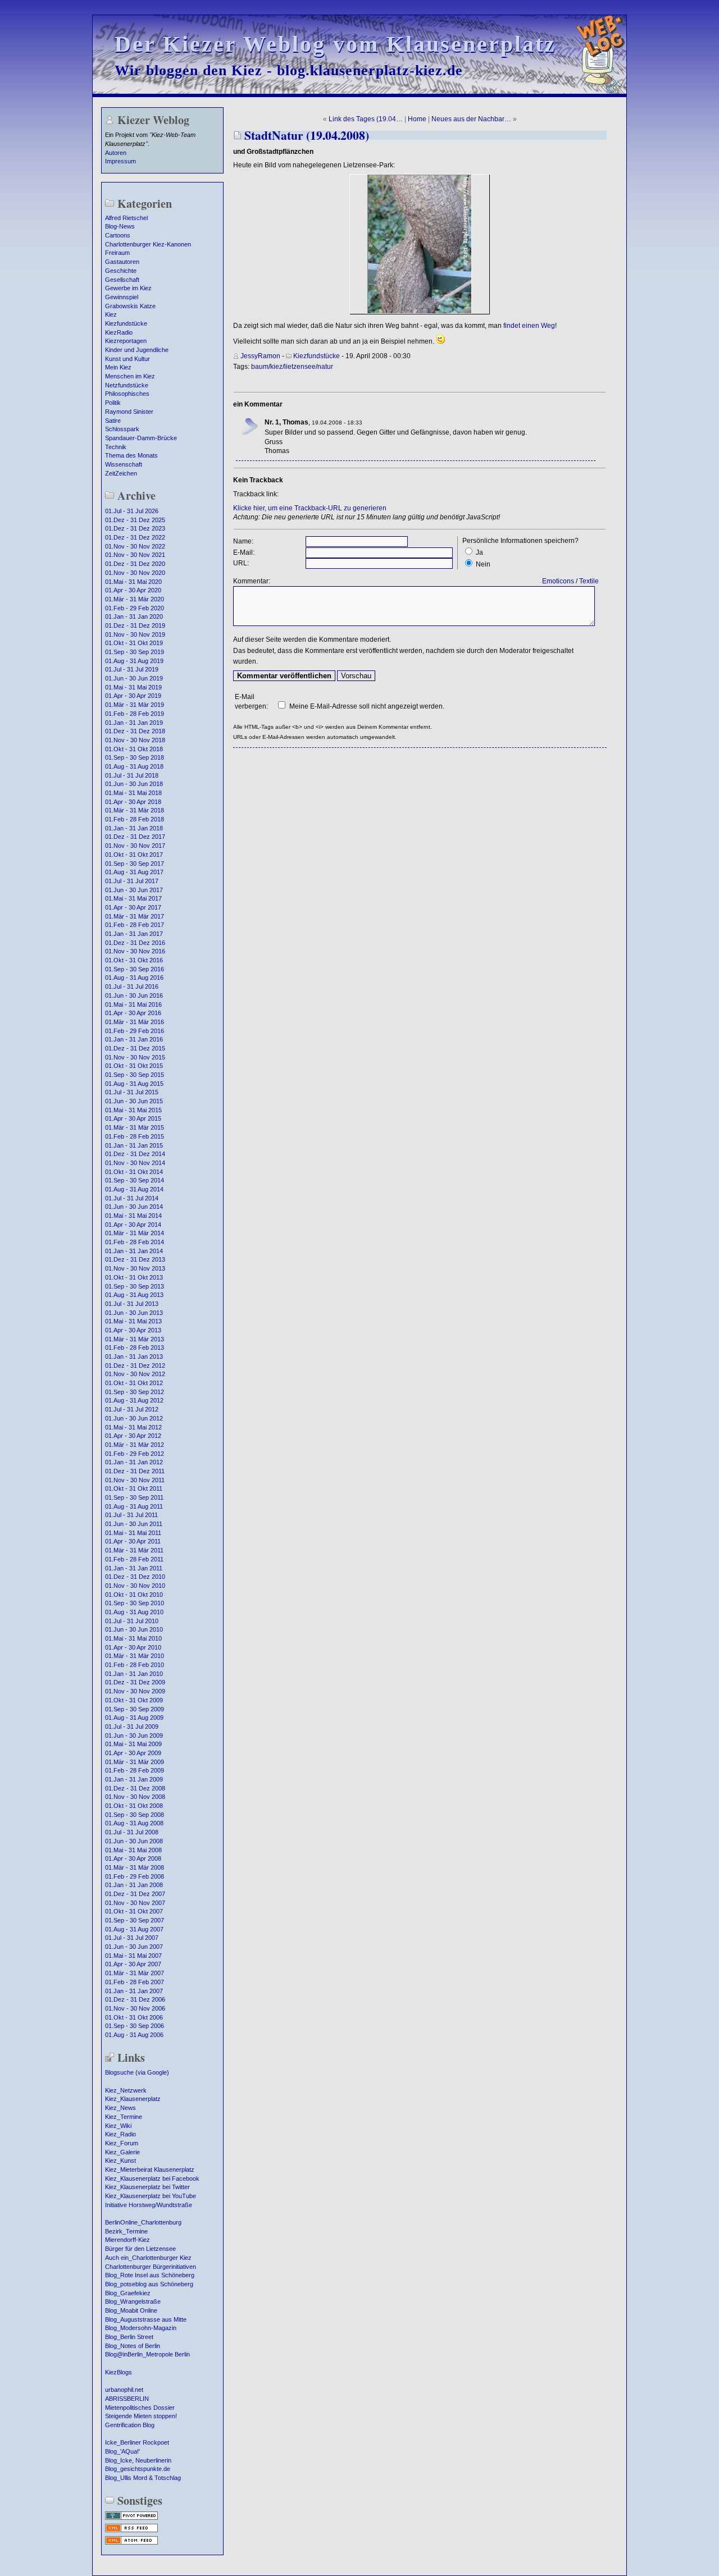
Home (417, 119)
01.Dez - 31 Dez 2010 (135, 1577)
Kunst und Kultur (128, 359)
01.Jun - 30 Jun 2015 (134, 1101)
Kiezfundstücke (126, 323)
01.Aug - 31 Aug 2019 (134, 661)
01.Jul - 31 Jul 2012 (132, 1409)
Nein (483, 564)
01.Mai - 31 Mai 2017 (133, 898)
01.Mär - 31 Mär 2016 (135, 1022)
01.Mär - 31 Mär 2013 (135, 1339)
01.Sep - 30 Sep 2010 (135, 1603)
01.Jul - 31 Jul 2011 (131, 1515)
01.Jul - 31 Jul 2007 (132, 1938)
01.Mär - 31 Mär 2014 (135, 1233)
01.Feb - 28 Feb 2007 (135, 1982)
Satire (113, 421)
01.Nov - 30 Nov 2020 (135, 573)
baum (260, 367)
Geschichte (121, 271)
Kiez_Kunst (120, 2161)
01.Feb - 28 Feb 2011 (134, 1559)
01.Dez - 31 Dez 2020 (135, 564)
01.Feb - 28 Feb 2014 (135, 1242)
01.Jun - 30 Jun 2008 (134, 1841)
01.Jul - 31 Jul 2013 (132, 1304)
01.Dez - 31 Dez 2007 (135, 1894)
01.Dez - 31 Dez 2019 (135, 625)
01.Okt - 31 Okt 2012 (134, 1383)
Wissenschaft (124, 464)
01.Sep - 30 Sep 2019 (135, 652)
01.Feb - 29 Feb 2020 (135, 608)
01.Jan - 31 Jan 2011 (134, 1568)
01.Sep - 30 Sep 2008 (135, 1815)
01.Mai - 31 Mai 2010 (133, 1638)
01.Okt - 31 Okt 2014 (134, 1172)
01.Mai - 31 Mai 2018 (133, 793)
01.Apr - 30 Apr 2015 (133, 1118)
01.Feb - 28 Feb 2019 (135, 714)
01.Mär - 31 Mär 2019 (135, 705)
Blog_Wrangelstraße (133, 2301)
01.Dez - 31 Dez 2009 (135, 1682)
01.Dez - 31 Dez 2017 (135, 837)
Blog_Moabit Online (131, 2310)
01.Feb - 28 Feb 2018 (135, 819)
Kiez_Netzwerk (126, 2090)
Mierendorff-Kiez (128, 2240)
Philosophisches (127, 394)
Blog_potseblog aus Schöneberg (149, 2284)
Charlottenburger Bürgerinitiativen (151, 2267)
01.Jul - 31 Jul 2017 (132, 881)
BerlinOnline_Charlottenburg (143, 2222)
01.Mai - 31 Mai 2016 (133, 1004)
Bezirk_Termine (126, 2231)
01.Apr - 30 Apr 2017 (133, 907)
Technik (116, 447)
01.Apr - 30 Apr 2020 (133, 590)
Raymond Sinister (129, 412)
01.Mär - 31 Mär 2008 (135, 1867)
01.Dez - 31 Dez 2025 (135, 520)
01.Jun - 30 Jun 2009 (134, 1735)
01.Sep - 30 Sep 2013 (135, 1286)
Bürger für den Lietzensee (140, 2249)
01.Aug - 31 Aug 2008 (134, 1823)
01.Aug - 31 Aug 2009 (134, 1718)
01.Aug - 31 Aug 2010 (134, 1612)
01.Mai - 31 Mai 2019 (133, 687)
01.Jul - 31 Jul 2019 (132, 669)
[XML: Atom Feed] (131, 2543)
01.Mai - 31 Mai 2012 (133, 1427)
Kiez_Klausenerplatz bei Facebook (152, 2178)
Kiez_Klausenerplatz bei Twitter (147, 2187)
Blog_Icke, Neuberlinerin (138, 2460)
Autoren (116, 153)
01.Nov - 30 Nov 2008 (135, 1797)
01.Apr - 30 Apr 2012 (133, 1436)
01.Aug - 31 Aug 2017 (134, 872)
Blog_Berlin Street (129, 2337)
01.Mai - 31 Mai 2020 (133, 582)
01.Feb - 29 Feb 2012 (135, 1454)
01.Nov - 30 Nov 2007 (135, 1903)
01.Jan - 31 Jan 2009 (134, 1779)
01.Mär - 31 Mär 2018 (135, 810)
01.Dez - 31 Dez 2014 (135, 1154)
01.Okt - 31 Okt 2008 (134, 1806)
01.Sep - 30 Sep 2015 (135, 1075)
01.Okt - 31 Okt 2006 (134, 2017)
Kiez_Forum (122, 2143)
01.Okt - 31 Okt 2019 (134, 643)
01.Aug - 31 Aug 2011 (134, 1506)
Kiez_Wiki (118, 2126)
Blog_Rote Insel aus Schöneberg (150, 2275)
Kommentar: (252, 581)
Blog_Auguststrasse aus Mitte (146, 2319)
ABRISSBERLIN (127, 2399)
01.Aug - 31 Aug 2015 (134, 1084)
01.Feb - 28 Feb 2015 (135, 1136)
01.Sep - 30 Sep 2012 (135, 1392)
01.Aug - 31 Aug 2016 (134, 978)
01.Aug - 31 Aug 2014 (134, 1189)
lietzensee (300, 367)
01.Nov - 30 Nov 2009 (135, 1691)
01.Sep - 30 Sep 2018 (135, 757)
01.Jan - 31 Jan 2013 (134, 1356)
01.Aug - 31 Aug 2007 (134, 1929)
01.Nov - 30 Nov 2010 (135, 1586)
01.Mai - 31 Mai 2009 (133, 1744)
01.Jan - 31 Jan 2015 (134, 1145)
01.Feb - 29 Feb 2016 (135, 1031)
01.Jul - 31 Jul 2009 (132, 1727)
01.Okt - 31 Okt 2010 (134, 1595)
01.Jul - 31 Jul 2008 (132, 1832)
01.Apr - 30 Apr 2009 (133, 1753)
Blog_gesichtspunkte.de (138, 2469)
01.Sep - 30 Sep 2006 (135, 2026)
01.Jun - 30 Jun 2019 (134, 678)
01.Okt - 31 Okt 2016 (134, 960)
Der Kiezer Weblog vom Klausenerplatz (335, 44)
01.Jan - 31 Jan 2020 (134, 616)
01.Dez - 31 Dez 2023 (135, 528)
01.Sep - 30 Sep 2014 (135, 1180)
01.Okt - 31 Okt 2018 (134, 749)
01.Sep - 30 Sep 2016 (135, 969)
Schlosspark (122, 429)
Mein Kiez (118, 367)
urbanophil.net (124, 2390)
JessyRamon (260, 356)
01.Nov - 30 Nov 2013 (135, 1268)
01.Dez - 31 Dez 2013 (135, 1259)
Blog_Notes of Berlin (133, 2346)
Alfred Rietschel (126, 218)
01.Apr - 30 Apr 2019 (133, 696)
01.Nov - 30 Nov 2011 (135, 1480)
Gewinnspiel (122, 297)
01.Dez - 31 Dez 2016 (135, 943)
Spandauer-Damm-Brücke (141, 438)
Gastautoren (122, 262)
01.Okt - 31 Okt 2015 (134, 1066)
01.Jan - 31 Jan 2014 (134, 1251)
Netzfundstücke (127, 385)
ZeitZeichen (121, 473)
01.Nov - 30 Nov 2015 (135, 1057)
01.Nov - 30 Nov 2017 (135, 846)
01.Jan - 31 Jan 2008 (134, 1885)
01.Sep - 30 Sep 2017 (135, 864)
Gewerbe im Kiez (128, 288)
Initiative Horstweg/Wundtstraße (149, 2205)
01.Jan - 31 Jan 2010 (134, 1674)
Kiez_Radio (120, 2134)
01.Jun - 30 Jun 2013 (134, 1313)
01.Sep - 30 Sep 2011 (134, 1497)
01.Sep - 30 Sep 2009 (135, 1709)
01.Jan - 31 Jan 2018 (134, 828)
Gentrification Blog (130, 2425)
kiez (276, 367)
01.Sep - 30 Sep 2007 (135, 1920)
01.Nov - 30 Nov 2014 (135, 1163)
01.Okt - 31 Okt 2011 (134, 1488)
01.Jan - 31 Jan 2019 (134, 723)
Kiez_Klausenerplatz (133, 2099)
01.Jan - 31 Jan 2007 (134, 1991)
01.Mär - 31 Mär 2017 (135, 916)
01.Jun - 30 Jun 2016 (134, 995)
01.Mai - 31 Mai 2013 (133, 1321)
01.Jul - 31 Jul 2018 (132, 775)
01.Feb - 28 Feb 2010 (135, 1665)
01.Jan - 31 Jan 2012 (134, 1462)
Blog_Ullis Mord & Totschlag (143, 2478)
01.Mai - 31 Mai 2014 (133, 1216)
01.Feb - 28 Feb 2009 (135, 1770)
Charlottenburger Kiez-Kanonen (148, 244)
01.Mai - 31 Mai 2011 (133, 1533)
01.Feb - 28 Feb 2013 (135, 1348)
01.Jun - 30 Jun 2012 (134, 1418)
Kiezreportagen (126, 341)
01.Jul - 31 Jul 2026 (132, 511)
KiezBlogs (119, 2372)
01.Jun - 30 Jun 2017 (134, 890)
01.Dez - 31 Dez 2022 (135, 537)
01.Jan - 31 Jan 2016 (134, 1039)
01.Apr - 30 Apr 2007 (133, 1964)
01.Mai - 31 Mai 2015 (133, 1110)
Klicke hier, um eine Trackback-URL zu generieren (310, 508)
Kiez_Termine (124, 2117)
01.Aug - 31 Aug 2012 (134, 1400)
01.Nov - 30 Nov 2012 (135, 1374)
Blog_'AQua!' (122, 2451)
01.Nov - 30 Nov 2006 (135, 2008)
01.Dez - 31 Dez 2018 (135, 731)
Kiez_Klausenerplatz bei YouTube (151, 2196)
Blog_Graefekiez (128, 2293)
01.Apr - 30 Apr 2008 (133, 1858)
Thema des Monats (131, 455)
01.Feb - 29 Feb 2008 (135, 1876)
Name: (243, 541)
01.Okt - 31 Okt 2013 (134, 1277)
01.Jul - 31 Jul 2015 (132, 1092)
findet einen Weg (529, 326)
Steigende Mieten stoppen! (141, 2416)
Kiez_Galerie (122, 2152)
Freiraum (117, 253)
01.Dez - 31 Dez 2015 (135, 1048)
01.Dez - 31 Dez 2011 (135, 1471)
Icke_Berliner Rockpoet (137, 2442)
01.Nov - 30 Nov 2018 (135, 740)
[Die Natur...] (420, 312)
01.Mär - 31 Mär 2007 (135, 1973)
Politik (113, 403)
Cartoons (118, 235)
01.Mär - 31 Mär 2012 (135, 1445)
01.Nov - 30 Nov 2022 (135, 546)
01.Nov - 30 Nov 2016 (135, 951)
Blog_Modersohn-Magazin (141, 2328)
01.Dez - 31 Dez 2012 (135, 1365)
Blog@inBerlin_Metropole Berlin (147, 2354)
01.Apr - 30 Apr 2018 (133, 802)
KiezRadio (119, 332)
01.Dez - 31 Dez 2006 (135, 1999)
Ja (479, 552)
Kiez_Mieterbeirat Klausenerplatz (150, 2169)
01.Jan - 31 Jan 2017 (134, 934)
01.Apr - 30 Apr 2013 (133, 1330)
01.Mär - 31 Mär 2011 (134, 1550)
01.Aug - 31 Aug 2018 (134, 766)
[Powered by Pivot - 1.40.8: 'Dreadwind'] (131, 2519)
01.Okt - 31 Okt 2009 (134, 1700)
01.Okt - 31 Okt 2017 (134, 855)
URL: (241, 563)
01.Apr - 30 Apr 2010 (133, 1647)
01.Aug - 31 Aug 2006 (134, 2035)
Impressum (120, 161)
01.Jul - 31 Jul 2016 (132, 986)
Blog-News (120, 226)
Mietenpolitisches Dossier (140, 2408)
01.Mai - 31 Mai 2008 (133, 1850)
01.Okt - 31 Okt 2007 (134, 1911)
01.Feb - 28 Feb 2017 (135, 925)
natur (325, 367)
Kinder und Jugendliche (137, 350)
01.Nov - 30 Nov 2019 (135, 634)
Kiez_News (120, 2108)
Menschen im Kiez (130, 376)
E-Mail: (244, 552)
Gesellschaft (122, 280)
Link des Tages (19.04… (366, 119)
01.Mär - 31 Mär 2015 (135, 1127)
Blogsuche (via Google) (137, 2072)
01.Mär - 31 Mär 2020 (135, 599)
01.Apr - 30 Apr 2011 (133, 1541)
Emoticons (558, 581)
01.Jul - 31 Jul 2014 (132, 1198)
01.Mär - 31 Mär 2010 (135, 1656)
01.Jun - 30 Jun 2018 (134, 784)
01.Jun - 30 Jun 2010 (134, 1629)
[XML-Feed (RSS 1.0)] (131, 2531)
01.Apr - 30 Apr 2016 (133, 1013)
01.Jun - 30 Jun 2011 (134, 1524)
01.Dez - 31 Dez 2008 (135, 1788)
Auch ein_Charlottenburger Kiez (148, 2258)
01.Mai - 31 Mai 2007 (133, 1956)
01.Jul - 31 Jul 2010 (132, 1621)
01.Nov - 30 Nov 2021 (135, 555)
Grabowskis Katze (130, 306)
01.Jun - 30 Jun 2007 (134, 1947)
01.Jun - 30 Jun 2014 (134, 1207)
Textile (589, 581)
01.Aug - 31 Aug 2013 (134, 1295)
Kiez (111, 314)
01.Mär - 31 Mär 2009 (135, 1762)
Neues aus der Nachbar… (471, 119)
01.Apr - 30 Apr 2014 (133, 1225)
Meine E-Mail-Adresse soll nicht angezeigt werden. (367, 706)
